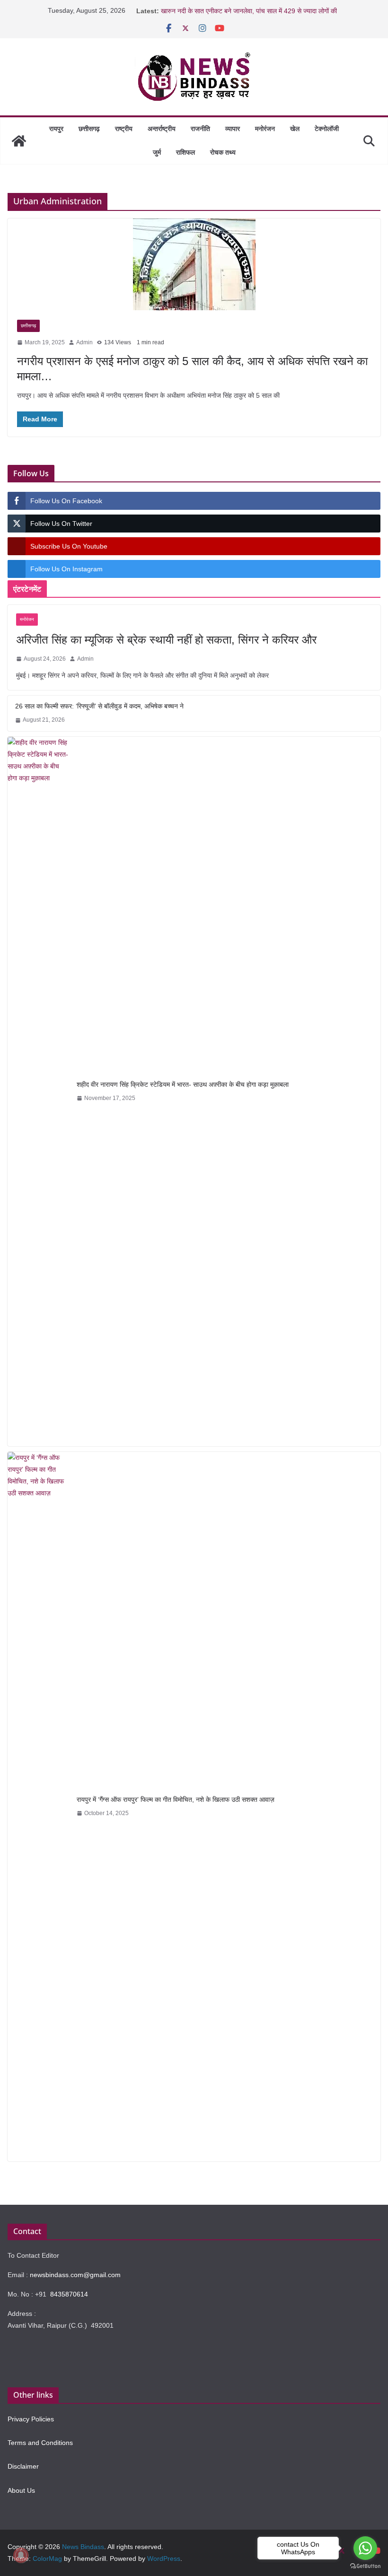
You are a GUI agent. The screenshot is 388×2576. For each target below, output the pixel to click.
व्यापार (233, 129)
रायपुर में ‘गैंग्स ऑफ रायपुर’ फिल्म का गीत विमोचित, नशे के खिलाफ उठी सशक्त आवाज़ (176, 1799)
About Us (21, 2490)
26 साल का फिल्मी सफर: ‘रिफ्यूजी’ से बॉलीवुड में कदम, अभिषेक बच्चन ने (99, 706)
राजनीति (200, 129)
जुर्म (157, 152)
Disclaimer (23, 2466)
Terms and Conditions (40, 2443)
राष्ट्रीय (124, 129)
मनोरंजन (265, 129)
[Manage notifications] (21, 2555)
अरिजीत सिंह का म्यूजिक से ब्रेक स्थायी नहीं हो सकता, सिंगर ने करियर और (166, 640)
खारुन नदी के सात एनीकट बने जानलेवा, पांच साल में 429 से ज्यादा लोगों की (249, 11)
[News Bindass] (19, 141)
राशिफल (185, 152)
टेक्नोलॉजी (327, 129)
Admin (84, 342)
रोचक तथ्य (223, 152)
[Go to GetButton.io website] (365, 2566)
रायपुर (56, 129)
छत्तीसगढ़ (89, 129)
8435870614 (69, 2294)
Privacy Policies (31, 2419)
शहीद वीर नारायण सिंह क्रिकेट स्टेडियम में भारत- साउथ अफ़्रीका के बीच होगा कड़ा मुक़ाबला (183, 1084)
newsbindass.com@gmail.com (75, 2275)
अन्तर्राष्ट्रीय (162, 129)
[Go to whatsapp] (365, 2548)
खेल (295, 129)
